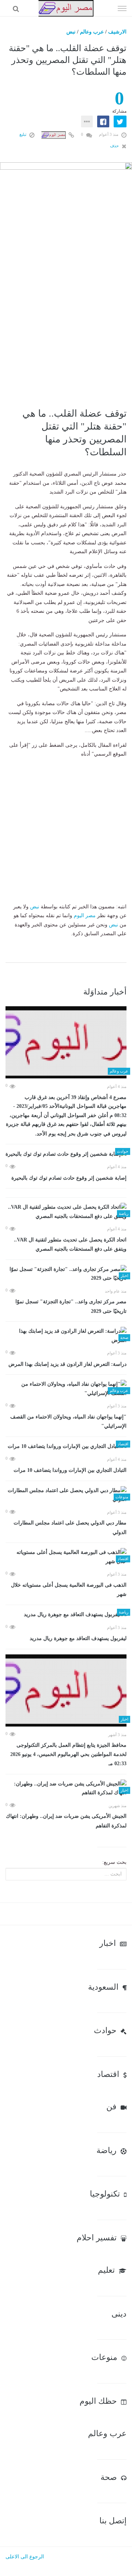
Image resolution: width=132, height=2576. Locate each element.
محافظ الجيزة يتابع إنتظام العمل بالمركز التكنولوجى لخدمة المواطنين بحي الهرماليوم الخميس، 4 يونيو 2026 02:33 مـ (68, 1754)
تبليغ (23, 134)
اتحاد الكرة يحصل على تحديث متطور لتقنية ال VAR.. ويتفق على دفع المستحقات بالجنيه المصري (70, 1245)
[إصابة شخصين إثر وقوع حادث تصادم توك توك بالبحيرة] (66, 1154)
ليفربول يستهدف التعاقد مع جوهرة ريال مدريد (78, 1638)
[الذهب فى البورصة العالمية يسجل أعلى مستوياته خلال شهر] (66, 1557)
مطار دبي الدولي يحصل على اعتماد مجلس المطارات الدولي (70, 1528)
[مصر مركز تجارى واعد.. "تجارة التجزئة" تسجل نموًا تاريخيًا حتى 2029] (66, 1274)
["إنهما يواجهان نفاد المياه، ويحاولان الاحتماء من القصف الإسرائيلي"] (66, 1389)
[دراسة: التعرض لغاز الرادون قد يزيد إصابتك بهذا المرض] (66, 1336)
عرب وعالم (92, 32)
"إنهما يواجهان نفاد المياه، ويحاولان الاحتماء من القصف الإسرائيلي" (68, 1422)
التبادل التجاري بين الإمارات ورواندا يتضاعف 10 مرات (70, 1470)
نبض (71, 32)
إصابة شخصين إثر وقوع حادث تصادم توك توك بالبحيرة (69, 1178)
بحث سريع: (114, 1862)
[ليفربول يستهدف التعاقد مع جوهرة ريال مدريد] (66, 1615)
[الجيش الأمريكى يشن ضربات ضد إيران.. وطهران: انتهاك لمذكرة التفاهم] (66, 1789)
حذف (115, 146)
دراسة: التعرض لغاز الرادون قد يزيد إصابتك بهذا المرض (67, 1364)
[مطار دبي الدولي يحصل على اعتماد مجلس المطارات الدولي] (66, 1495)
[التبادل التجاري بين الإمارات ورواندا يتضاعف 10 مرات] (66, 1447)
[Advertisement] (66, 331)
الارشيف (117, 32)
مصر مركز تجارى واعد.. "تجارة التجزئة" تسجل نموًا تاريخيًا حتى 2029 (71, 1306)
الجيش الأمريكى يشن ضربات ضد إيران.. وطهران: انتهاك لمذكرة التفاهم (66, 1821)
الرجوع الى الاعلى (25, 2557)
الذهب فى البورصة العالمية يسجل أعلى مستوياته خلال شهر (69, 1590)
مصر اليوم (85, 916)
